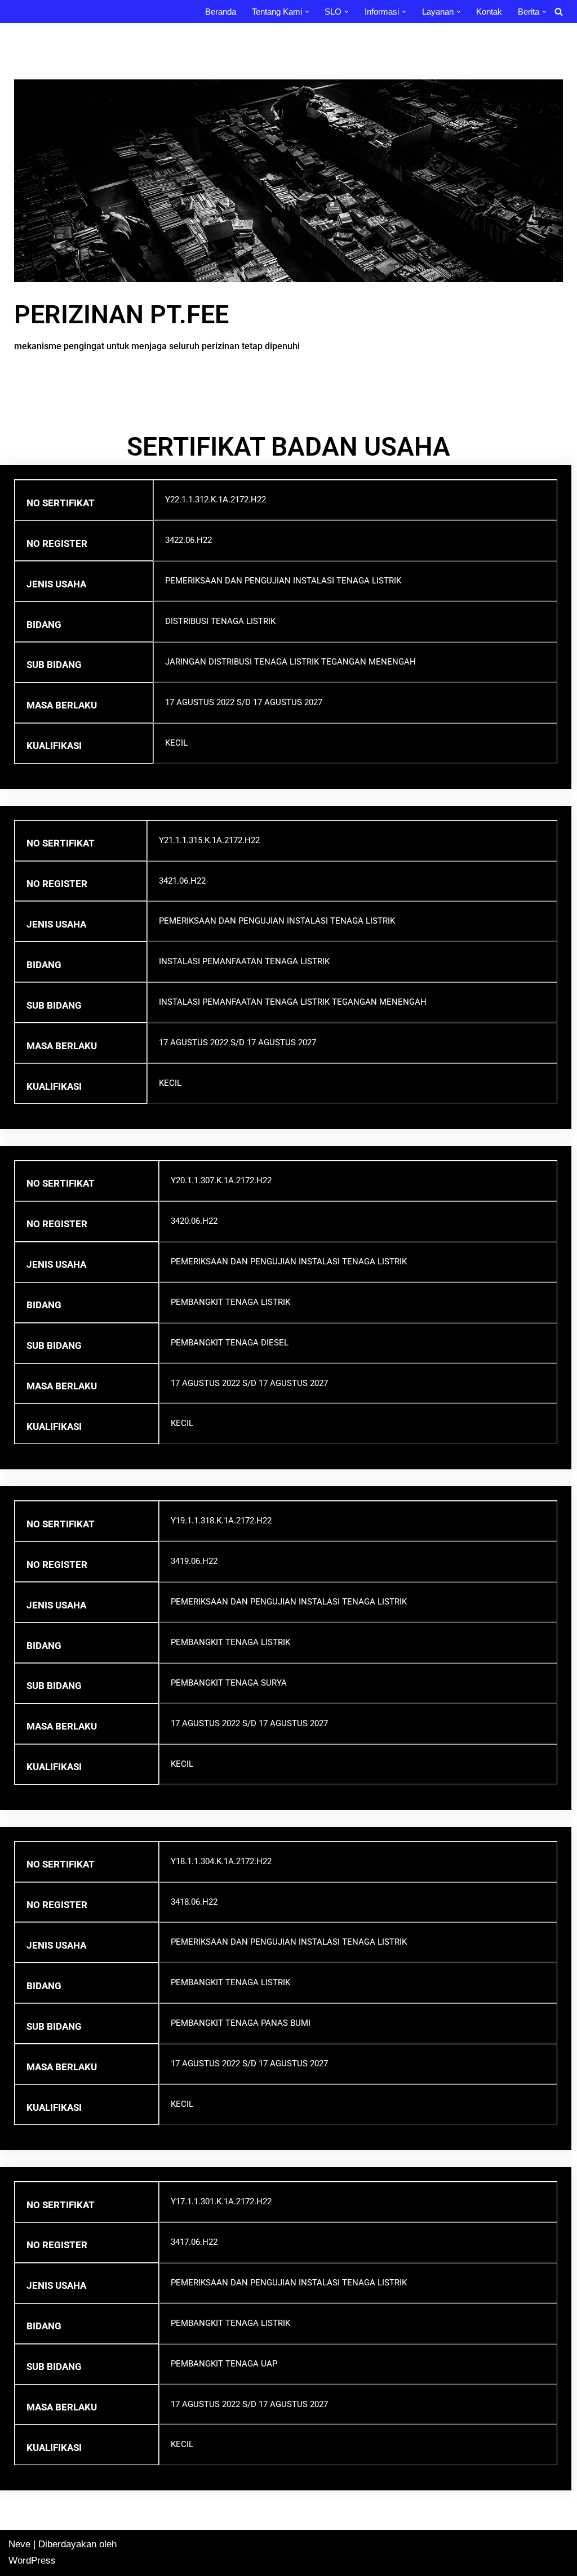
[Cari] (559, 12)
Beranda (221, 12)
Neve (19, 2544)
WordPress (32, 2561)
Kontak (489, 12)
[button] (307, 12)
